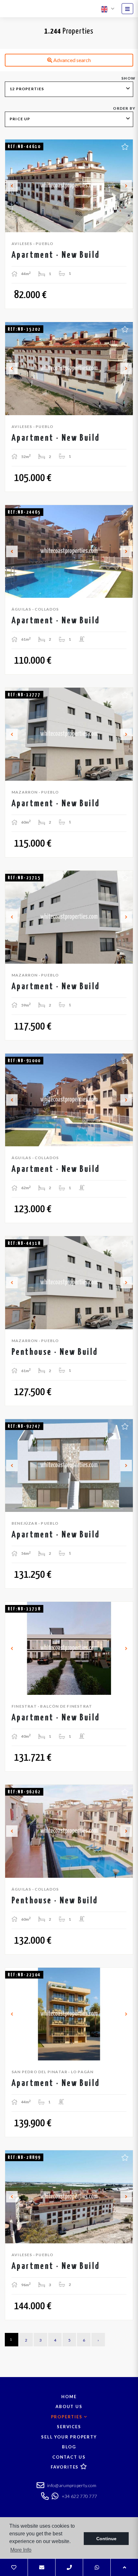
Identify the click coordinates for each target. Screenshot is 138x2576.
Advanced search (72, 60)
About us (69, 2406)
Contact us (69, 2457)
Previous (12, 186)
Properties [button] (68, 2417)
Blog (69, 2447)
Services (69, 2427)
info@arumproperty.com (71, 2485)
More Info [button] (21, 2550)
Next (126, 186)
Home (69, 2397)
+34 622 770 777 (79, 2496)
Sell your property (69, 2437)
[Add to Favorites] (125, 146)
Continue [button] (106, 2539)
